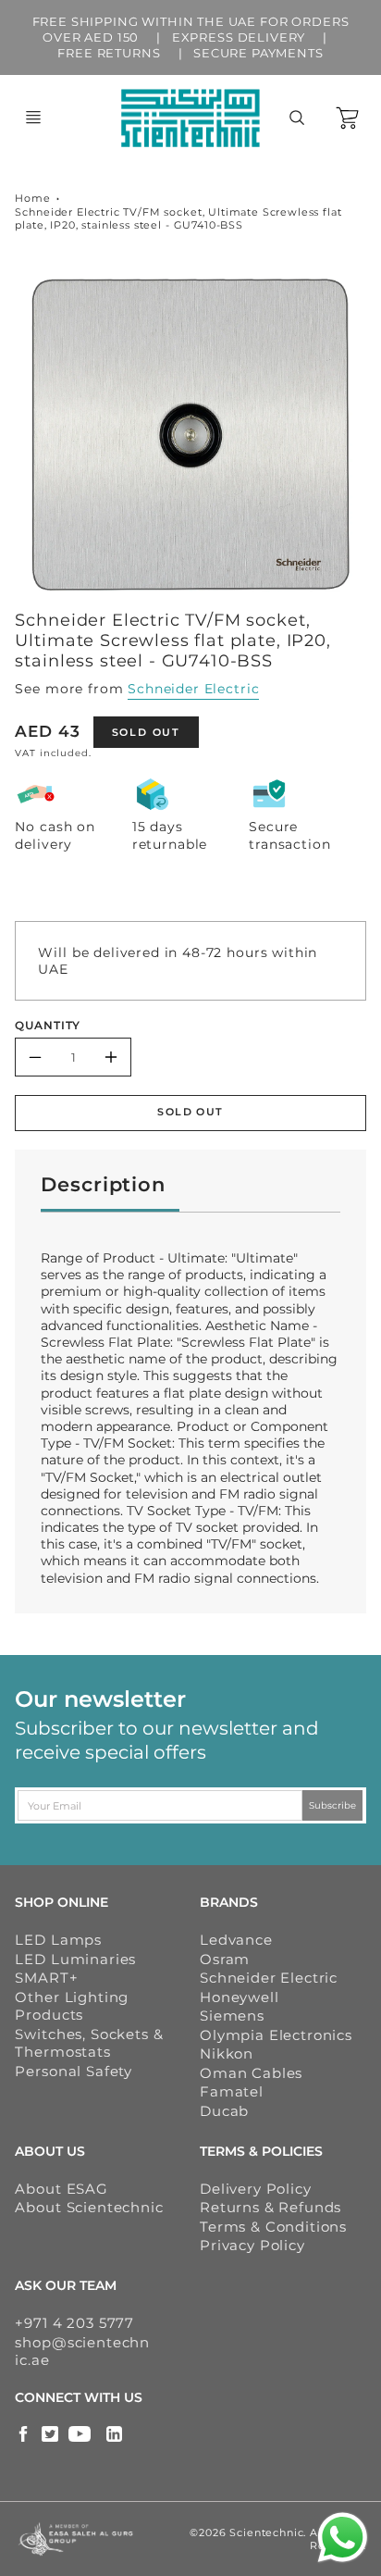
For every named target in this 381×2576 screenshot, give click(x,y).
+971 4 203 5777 (74, 2323)
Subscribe (332, 1805)
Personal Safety (74, 2071)
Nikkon (227, 2053)
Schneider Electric (193, 689)
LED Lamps (58, 1940)
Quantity (48, 1026)
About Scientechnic (89, 2207)
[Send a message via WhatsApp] (343, 2538)
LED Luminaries (75, 1959)
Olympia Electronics (276, 2035)
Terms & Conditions (273, 2227)
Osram (225, 1959)
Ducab (224, 2111)
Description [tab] (103, 1184)
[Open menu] (33, 118)
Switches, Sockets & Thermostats (89, 2043)
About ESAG (61, 2189)
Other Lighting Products (72, 2006)
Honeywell (240, 1997)
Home (32, 198)
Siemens (232, 2016)
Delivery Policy (256, 2189)
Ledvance (236, 1940)
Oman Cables (251, 2073)
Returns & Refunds (270, 2207)
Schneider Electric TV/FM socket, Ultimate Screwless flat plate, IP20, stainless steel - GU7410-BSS (178, 219)
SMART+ (46, 1978)
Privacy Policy (252, 2245)
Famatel (232, 2091)
